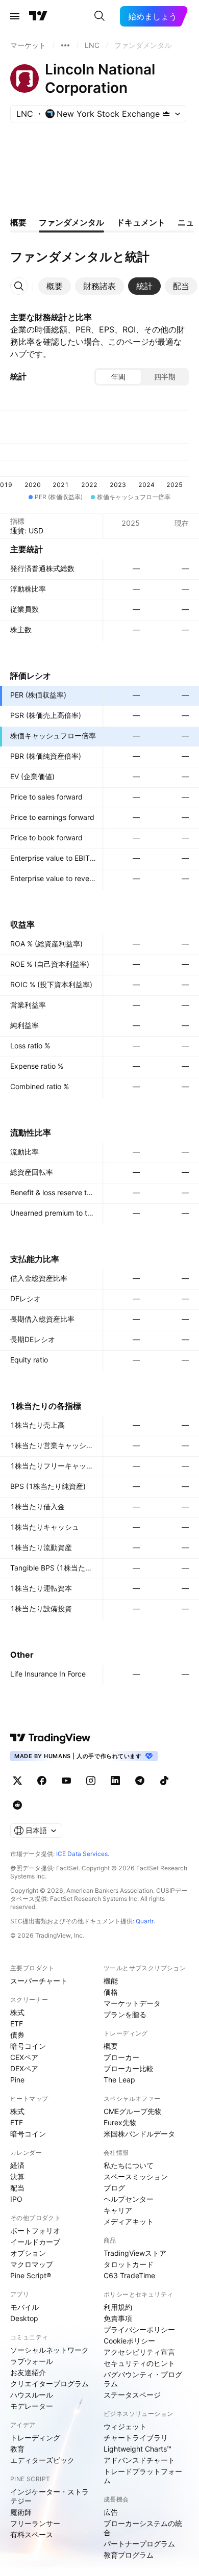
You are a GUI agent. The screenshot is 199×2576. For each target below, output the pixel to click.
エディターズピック (42, 2460)
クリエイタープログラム (49, 2384)
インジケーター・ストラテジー (49, 2496)
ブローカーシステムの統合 (143, 2528)
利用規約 (118, 2307)
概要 (111, 2046)
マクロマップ (32, 2264)
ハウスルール (32, 2395)
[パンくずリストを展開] (65, 45)
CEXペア (24, 2057)
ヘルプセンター (129, 2199)
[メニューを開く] (15, 16)
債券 (17, 2035)
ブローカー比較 (129, 2068)
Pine (17, 2080)
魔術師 (21, 2512)
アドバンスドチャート (139, 2460)
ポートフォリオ (35, 2231)
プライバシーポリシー (139, 2329)
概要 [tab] (18, 222)
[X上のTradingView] (17, 1781)
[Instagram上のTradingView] (91, 1781)
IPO (16, 2199)
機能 (111, 1981)
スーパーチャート (39, 1981)
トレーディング (35, 2438)
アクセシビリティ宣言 (139, 2352)
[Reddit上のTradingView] (17, 1805)
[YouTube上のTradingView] (66, 1781)
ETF (17, 2024)
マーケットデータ (132, 2003)
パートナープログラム (139, 2544)
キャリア (118, 2210)
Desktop (24, 2318)
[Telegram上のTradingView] (140, 1781)
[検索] (99, 16)
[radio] (118, 377)
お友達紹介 (28, 2372)
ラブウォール (32, 2361)
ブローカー (121, 2057)
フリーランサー (35, 2523)
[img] (166, 114)
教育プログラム (129, 2555)
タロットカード (129, 2264)
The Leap (119, 2080)
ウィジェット (125, 2426)
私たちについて (129, 2165)
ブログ (114, 2188)
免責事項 (118, 2318)
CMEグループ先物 (133, 2111)
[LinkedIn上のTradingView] (115, 1781)
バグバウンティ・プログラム (143, 2379)
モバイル (24, 2307)
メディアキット (129, 2221)
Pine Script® (31, 2275)
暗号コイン (28, 2046)
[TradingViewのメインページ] (38, 16)
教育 (17, 2449)
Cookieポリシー (129, 2341)
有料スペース (32, 2534)
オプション (28, 2253)
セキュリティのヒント (139, 2363)
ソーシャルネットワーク (49, 2350)
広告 (111, 2512)
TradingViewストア (135, 2253)
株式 (17, 2012)
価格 (111, 1992)
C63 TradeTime (129, 2275)
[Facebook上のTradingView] (42, 1781)
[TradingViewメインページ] (51, 1738)
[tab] (55, 286)
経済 (17, 2165)
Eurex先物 (120, 2122)
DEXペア (24, 2068)
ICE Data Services (82, 1854)
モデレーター (32, 2406)
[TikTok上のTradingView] (164, 1781)
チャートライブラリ (136, 2438)
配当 (17, 2188)
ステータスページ (132, 2395)
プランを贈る (125, 2014)
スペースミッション (136, 2176)
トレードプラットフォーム (143, 2476)
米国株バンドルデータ (139, 2134)
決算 (17, 2176)
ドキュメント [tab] (141, 222)
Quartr (145, 1921)
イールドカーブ (35, 2242)
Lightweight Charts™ (138, 2449)
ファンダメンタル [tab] (71, 222)
